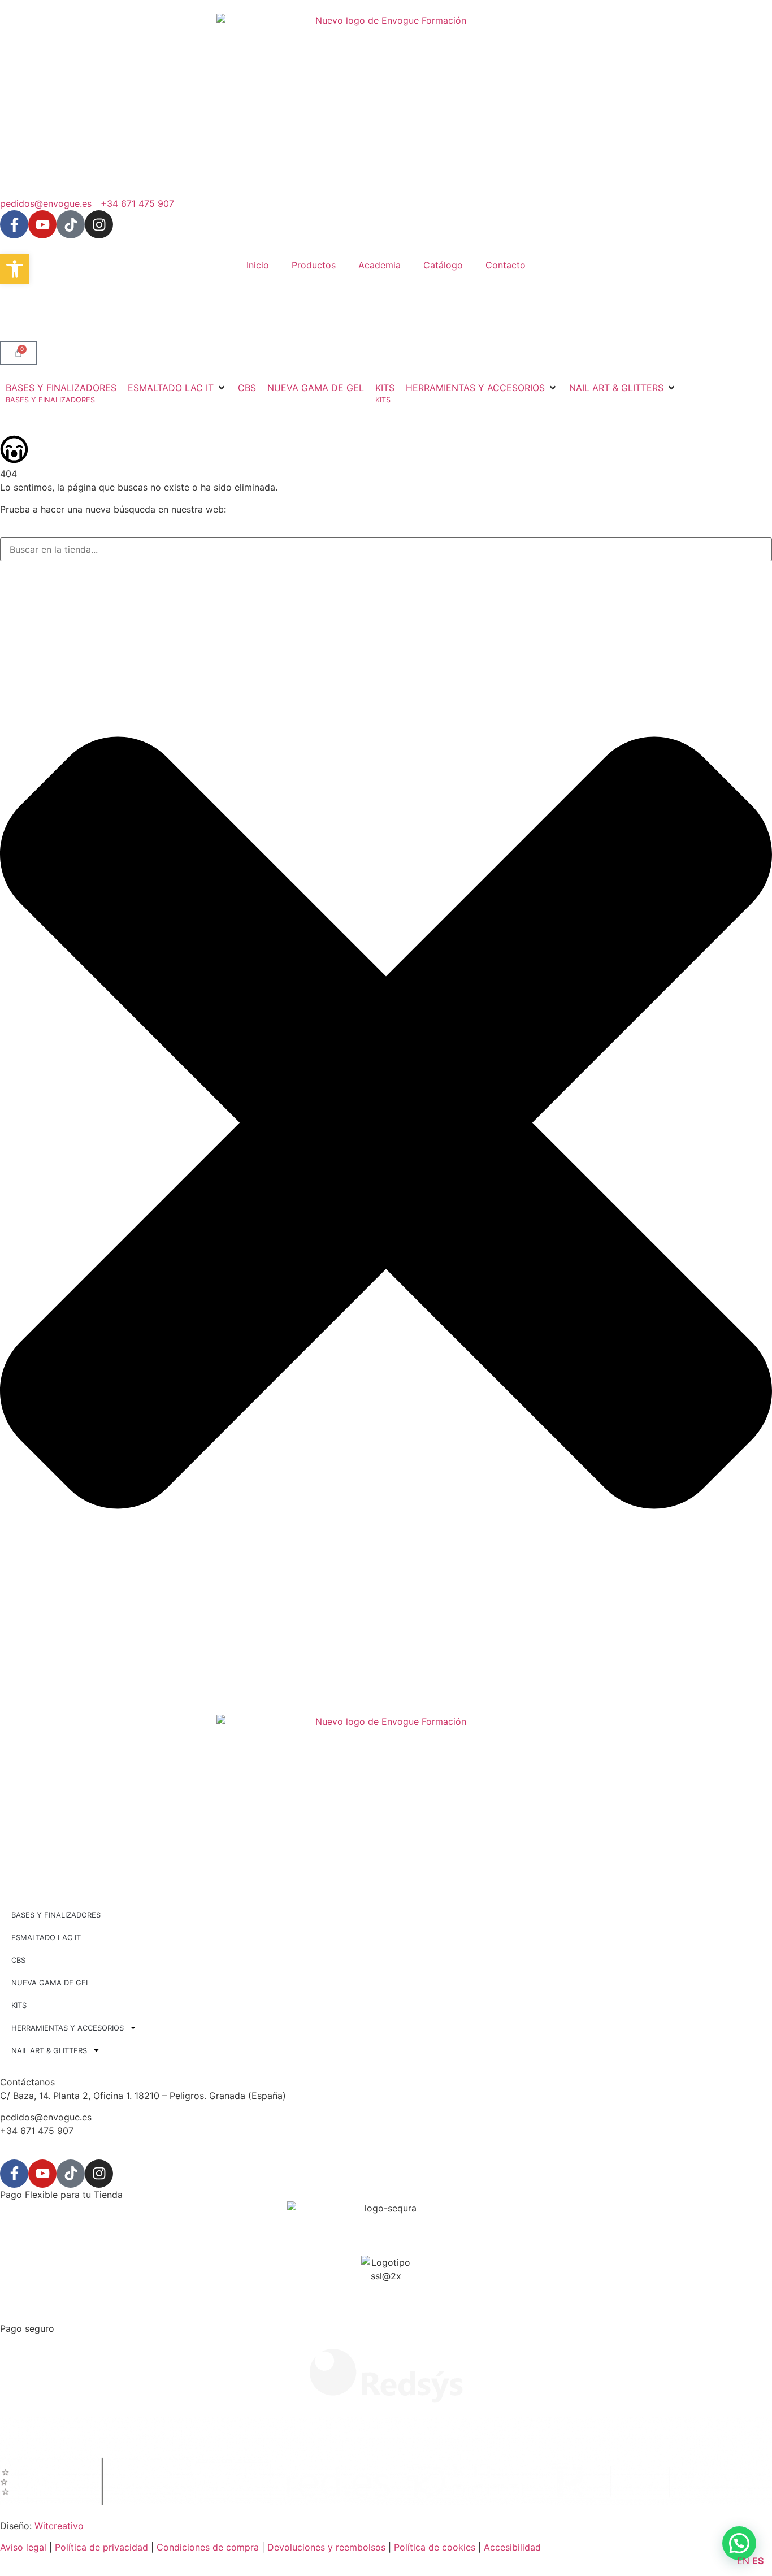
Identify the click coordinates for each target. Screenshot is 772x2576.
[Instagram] (99, 224)
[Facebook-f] (14, 224)
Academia (380, 265)
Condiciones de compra (208, 2547)
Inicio (258, 265)
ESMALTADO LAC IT (46, 1937)
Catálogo (443, 265)
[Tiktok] (71, 224)
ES (758, 2561)
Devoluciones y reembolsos (326, 2547)
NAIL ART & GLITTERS (49, 2050)
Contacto (506, 265)
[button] (177, 388)
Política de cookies (435, 2547)
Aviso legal (23, 2547)
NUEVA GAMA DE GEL (51, 1983)
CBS (18, 1960)
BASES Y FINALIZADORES (56, 1915)
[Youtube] (42, 224)
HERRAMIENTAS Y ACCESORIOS (68, 2028)
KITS (19, 2005)
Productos (314, 265)
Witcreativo (59, 2526)
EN (743, 2561)
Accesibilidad (512, 2547)
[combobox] (386, 549)
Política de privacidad (101, 2547)
